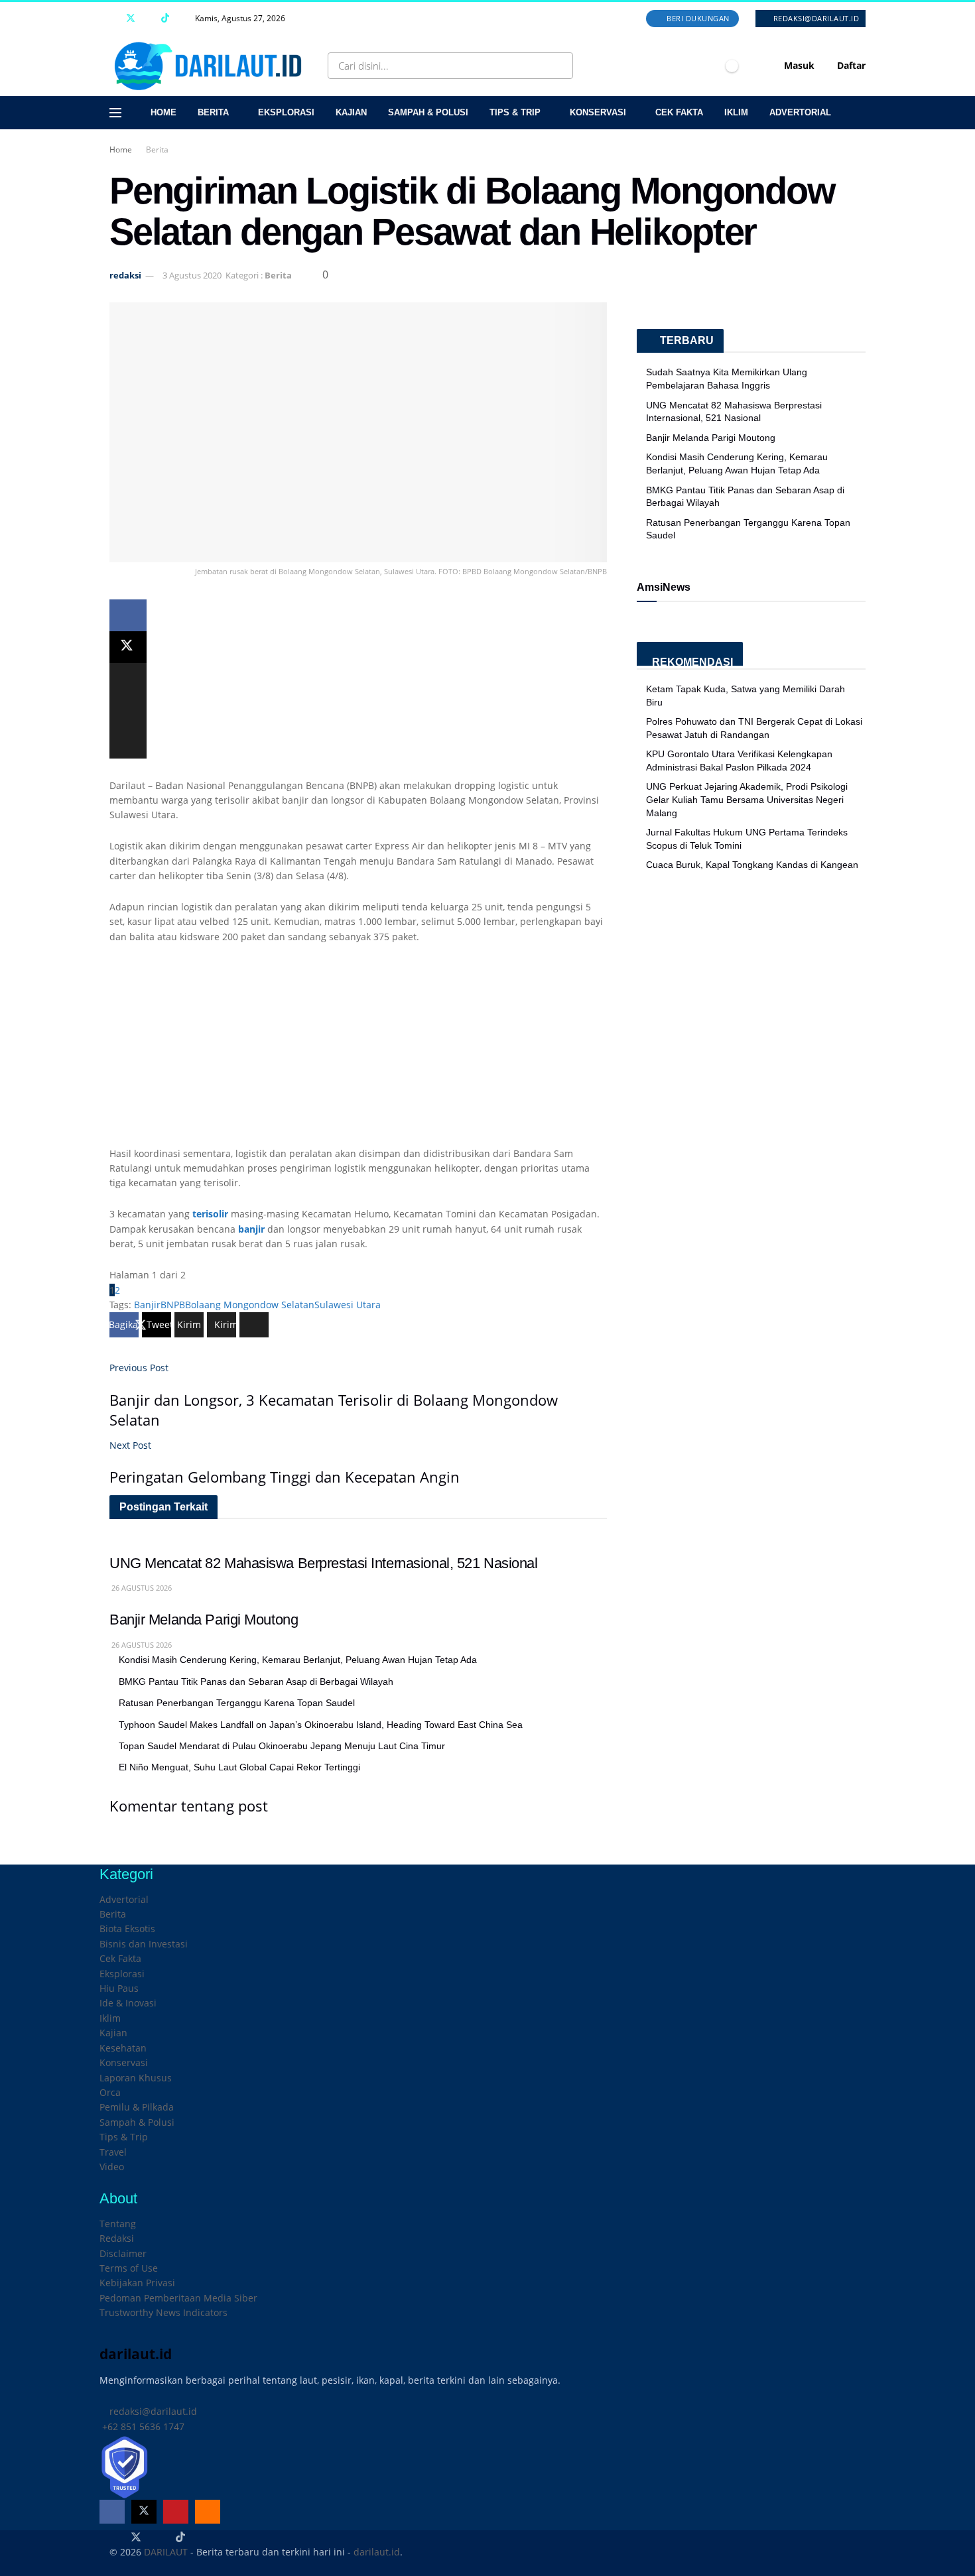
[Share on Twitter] (128, 647)
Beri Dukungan (697, 18)
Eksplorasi (286, 112)
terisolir (210, 1214)
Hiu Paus (119, 1988)
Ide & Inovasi (128, 2003)
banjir (251, 1229)
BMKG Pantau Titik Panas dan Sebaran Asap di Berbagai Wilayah (256, 1682)
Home (163, 112)
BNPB (173, 1305)
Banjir (147, 1305)
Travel (113, 2152)
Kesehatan (123, 2048)
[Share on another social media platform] (128, 743)
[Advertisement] (358, 1054)
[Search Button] (560, 66)
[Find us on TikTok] (165, 19)
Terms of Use (129, 2268)
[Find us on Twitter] (131, 19)
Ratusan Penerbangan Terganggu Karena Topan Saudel (237, 1703)
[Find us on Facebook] (113, 19)
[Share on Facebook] (128, 615)
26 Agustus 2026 (141, 1588)
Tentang (118, 2224)
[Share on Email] (128, 711)
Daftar (850, 65)
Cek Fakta (679, 112)
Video (112, 2167)
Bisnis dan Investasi (144, 1944)
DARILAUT (166, 2552)
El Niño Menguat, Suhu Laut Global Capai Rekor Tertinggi (239, 1767)
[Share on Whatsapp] (128, 679)
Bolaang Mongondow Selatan (250, 1305)
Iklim (736, 112)
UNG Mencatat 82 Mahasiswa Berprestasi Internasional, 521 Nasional (324, 1563)
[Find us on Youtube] (148, 19)
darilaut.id (377, 2552)
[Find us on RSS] (182, 19)
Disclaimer (123, 2253)
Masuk (798, 65)
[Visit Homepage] (211, 66)
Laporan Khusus (136, 2078)
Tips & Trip (515, 112)
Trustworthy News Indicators (163, 2312)
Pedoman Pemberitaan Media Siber (178, 2298)
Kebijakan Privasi (137, 2283)
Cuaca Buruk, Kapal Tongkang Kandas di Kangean (752, 865)
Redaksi (117, 2238)
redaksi (125, 275)
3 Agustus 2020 (192, 275)
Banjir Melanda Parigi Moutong (204, 1620)
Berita (213, 112)
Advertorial (800, 112)
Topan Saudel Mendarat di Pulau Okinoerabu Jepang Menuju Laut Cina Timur (282, 1746)
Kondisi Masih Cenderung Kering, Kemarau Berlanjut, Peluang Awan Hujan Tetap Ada (298, 1660)
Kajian (351, 112)
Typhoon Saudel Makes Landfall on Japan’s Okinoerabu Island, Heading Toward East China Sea (321, 1725)
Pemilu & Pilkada (137, 2107)
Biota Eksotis (127, 1929)
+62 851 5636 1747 (142, 2426)
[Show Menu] (115, 113)
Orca (110, 2092)
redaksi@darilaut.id (815, 18)
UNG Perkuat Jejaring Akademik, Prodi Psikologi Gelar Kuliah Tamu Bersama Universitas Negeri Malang (747, 799)
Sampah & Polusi (428, 112)
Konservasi (598, 112)
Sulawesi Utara (348, 1305)
